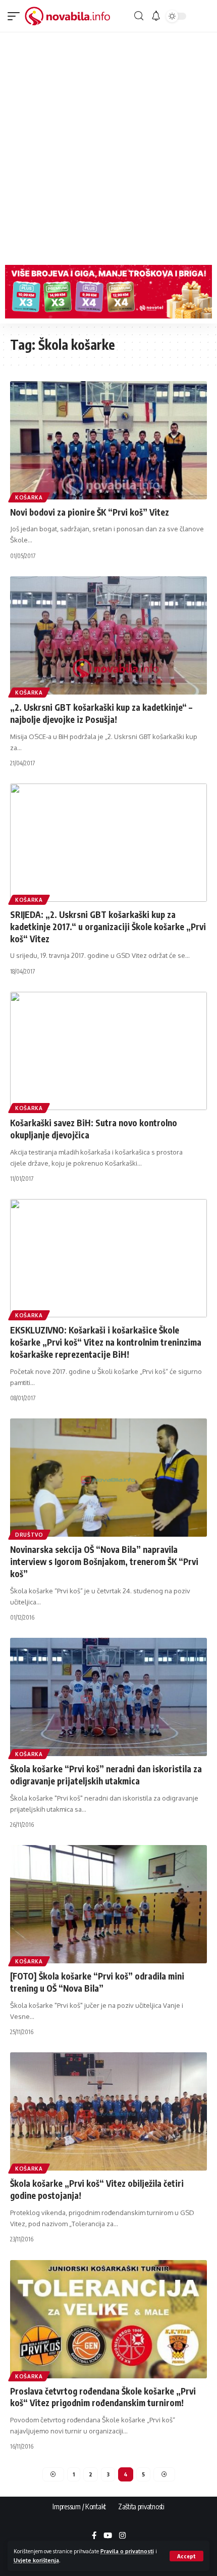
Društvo (29, 1535)
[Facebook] (94, 2536)
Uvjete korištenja (36, 2560)
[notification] (156, 16)
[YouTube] (108, 2536)
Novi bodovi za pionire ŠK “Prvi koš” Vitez (90, 512)
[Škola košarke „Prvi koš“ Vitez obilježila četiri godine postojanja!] (108, 2111)
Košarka (29, 497)
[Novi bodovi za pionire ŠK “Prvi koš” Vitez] (108, 440)
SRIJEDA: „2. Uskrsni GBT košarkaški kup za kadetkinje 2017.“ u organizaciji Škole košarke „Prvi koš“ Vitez (108, 927)
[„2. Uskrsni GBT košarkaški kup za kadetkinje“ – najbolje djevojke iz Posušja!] (108, 635)
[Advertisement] (108, 146)
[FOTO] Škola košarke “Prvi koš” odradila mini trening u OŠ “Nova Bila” (97, 1982)
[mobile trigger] (16, 16)
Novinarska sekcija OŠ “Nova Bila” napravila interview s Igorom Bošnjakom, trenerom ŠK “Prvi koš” (104, 1561)
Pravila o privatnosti (127, 2551)
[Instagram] (122, 2536)
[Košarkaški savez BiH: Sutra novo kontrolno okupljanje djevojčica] (108, 1051)
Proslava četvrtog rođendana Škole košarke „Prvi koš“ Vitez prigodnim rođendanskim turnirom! (103, 2397)
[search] (139, 16)
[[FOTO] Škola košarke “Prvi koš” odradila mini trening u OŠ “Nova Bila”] (108, 1904)
